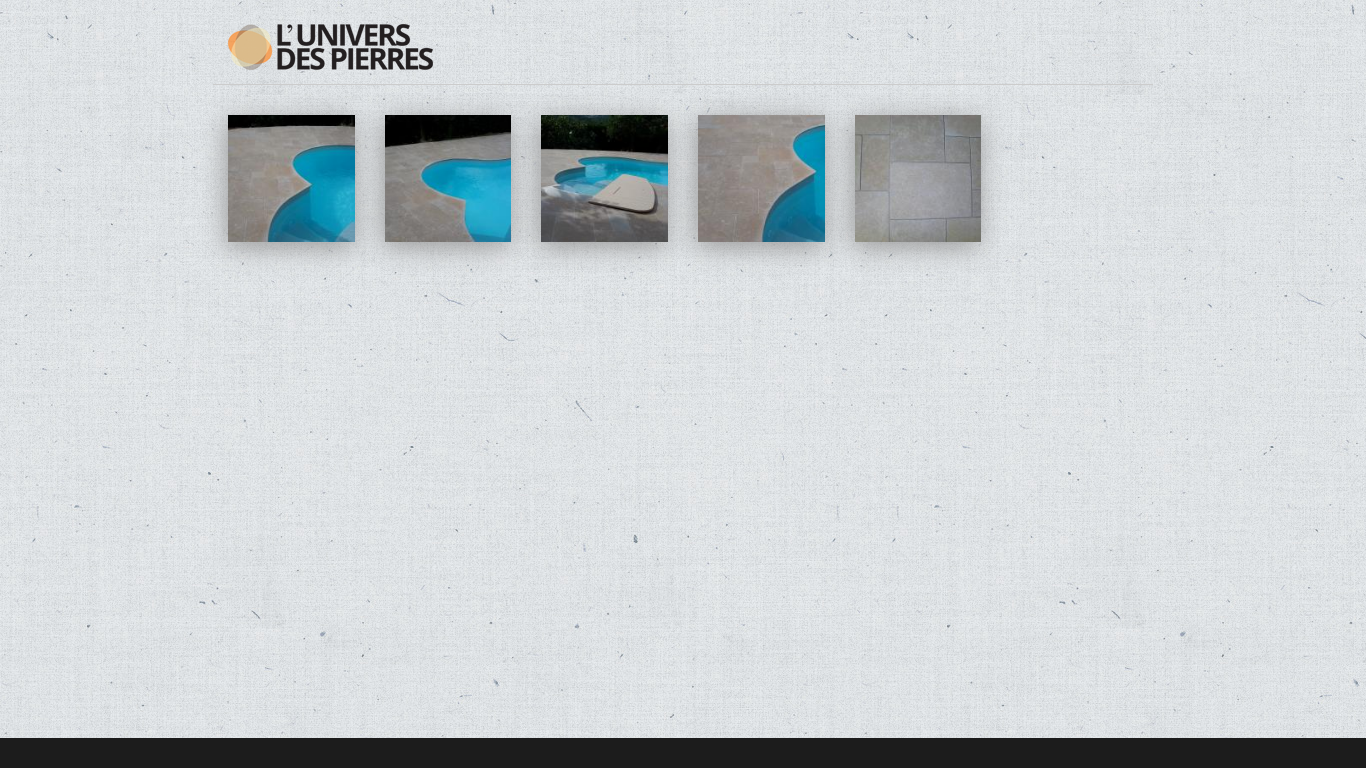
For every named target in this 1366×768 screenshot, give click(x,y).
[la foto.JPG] (761, 236)
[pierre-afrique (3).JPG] (918, 236)
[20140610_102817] (291, 236)
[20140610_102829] (448, 236)
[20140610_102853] (604, 236)
